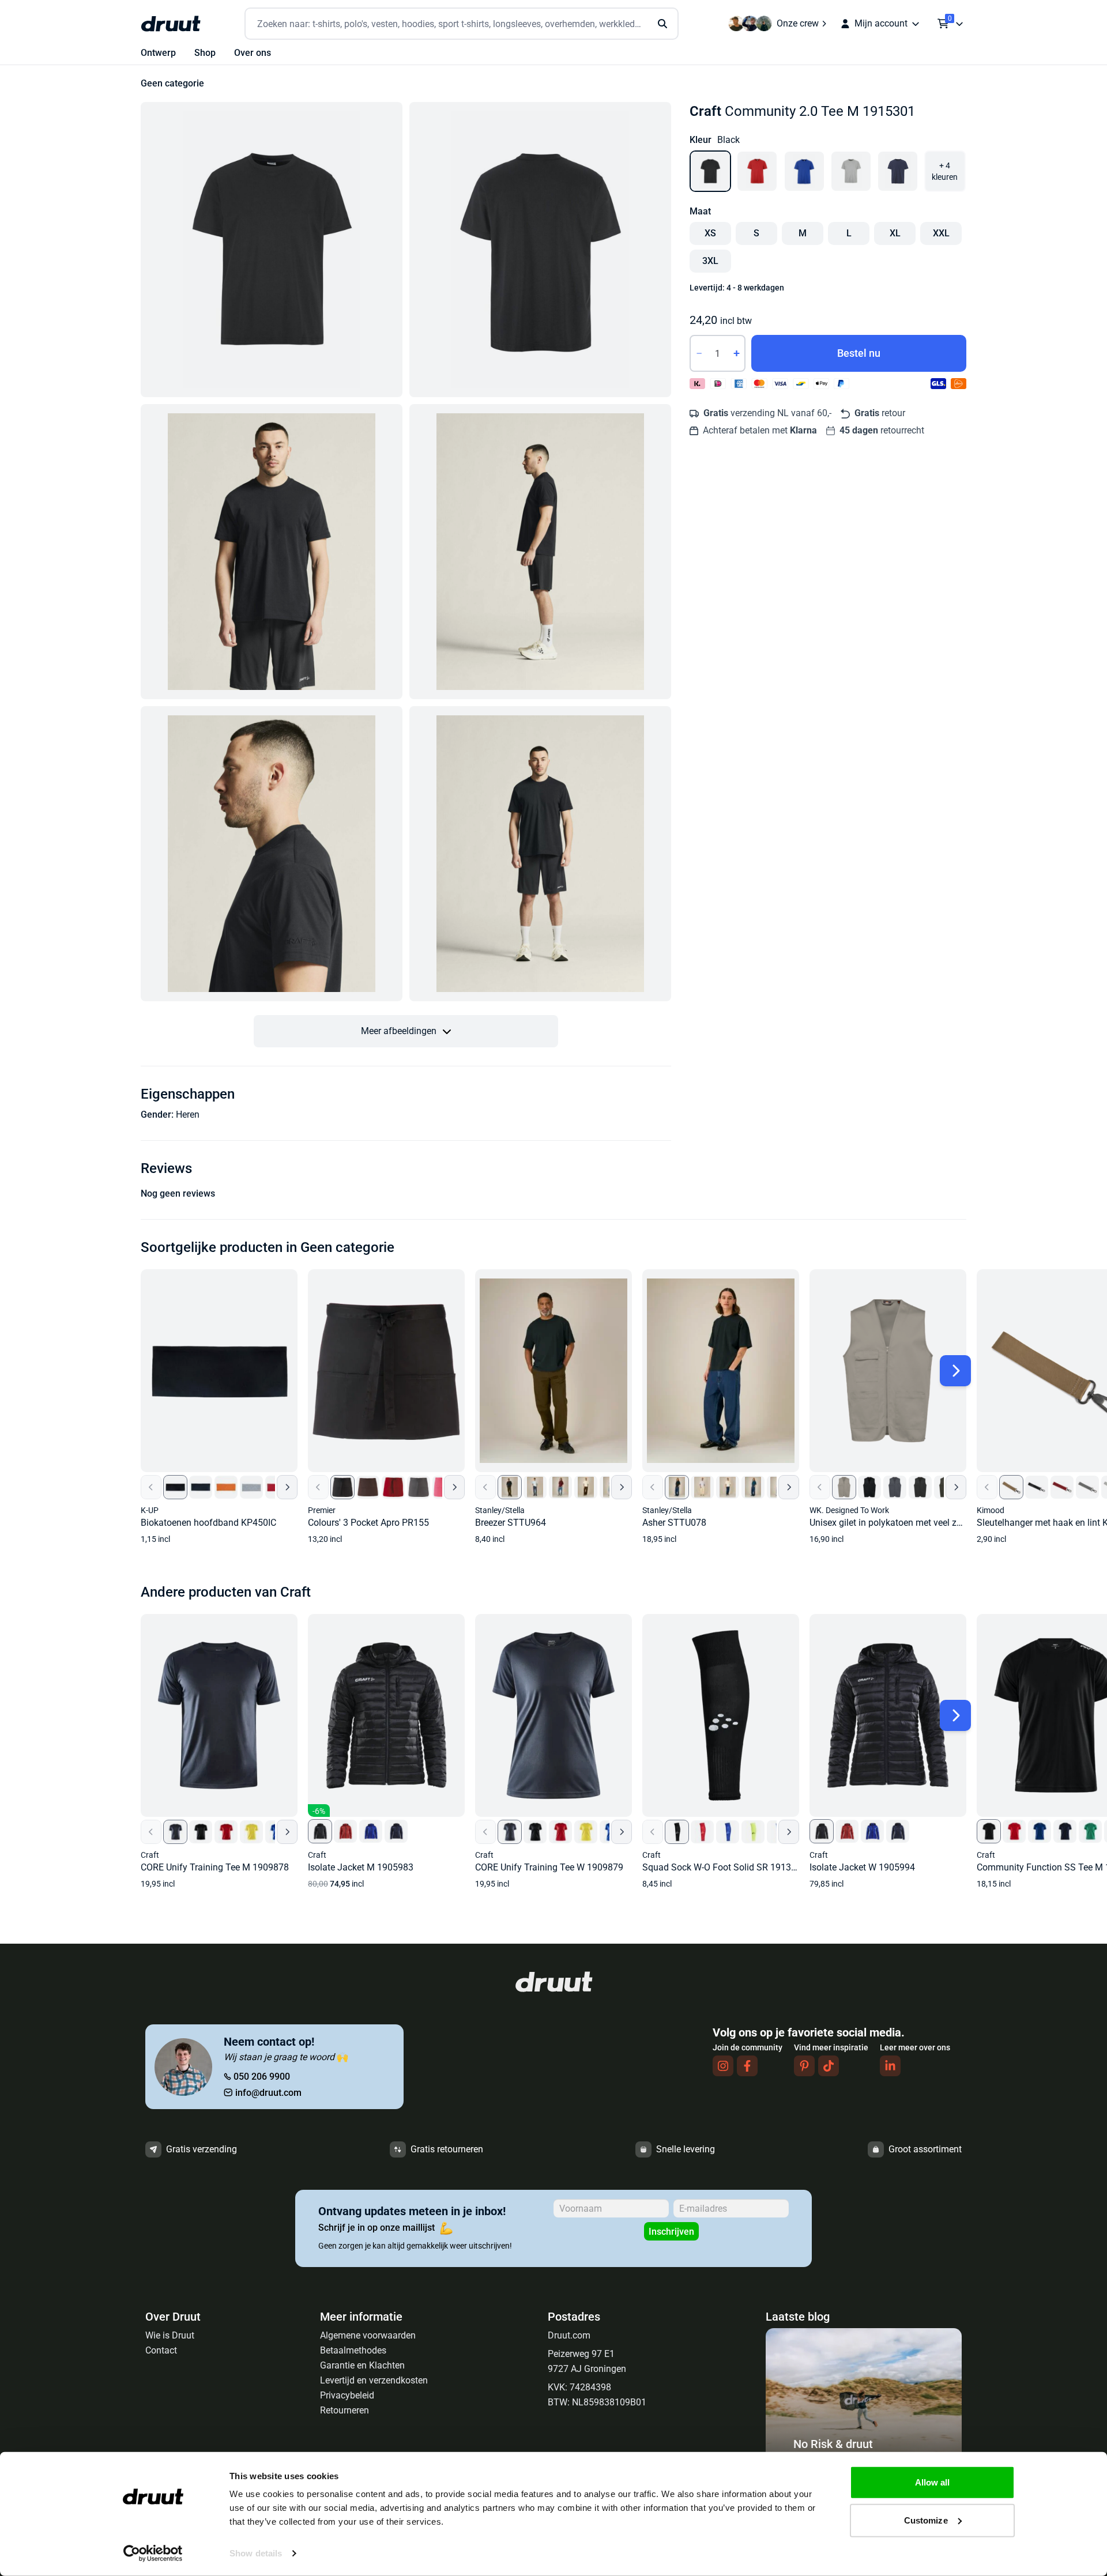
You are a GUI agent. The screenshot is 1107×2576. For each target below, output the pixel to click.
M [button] (803, 233)
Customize (926, 2520)
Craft (705, 111)
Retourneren (344, 2410)
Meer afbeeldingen (399, 1031)
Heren (188, 1114)
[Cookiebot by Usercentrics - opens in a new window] (153, 2554)
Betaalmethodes (353, 2350)
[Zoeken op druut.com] (462, 24)
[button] (272, 250)
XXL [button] (941, 233)
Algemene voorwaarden (368, 2335)
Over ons (253, 53)
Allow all (933, 2482)
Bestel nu (859, 353)
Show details (256, 2553)
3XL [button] (710, 261)
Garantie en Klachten (362, 2365)
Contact (161, 2350)
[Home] (171, 24)
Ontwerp (158, 53)
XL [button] (895, 233)
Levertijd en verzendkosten (374, 2380)
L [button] (849, 233)
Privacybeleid (347, 2395)
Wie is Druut (170, 2335)
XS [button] (710, 233)
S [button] (756, 233)
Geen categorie (172, 83)
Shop (205, 53)
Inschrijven (671, 2232)
